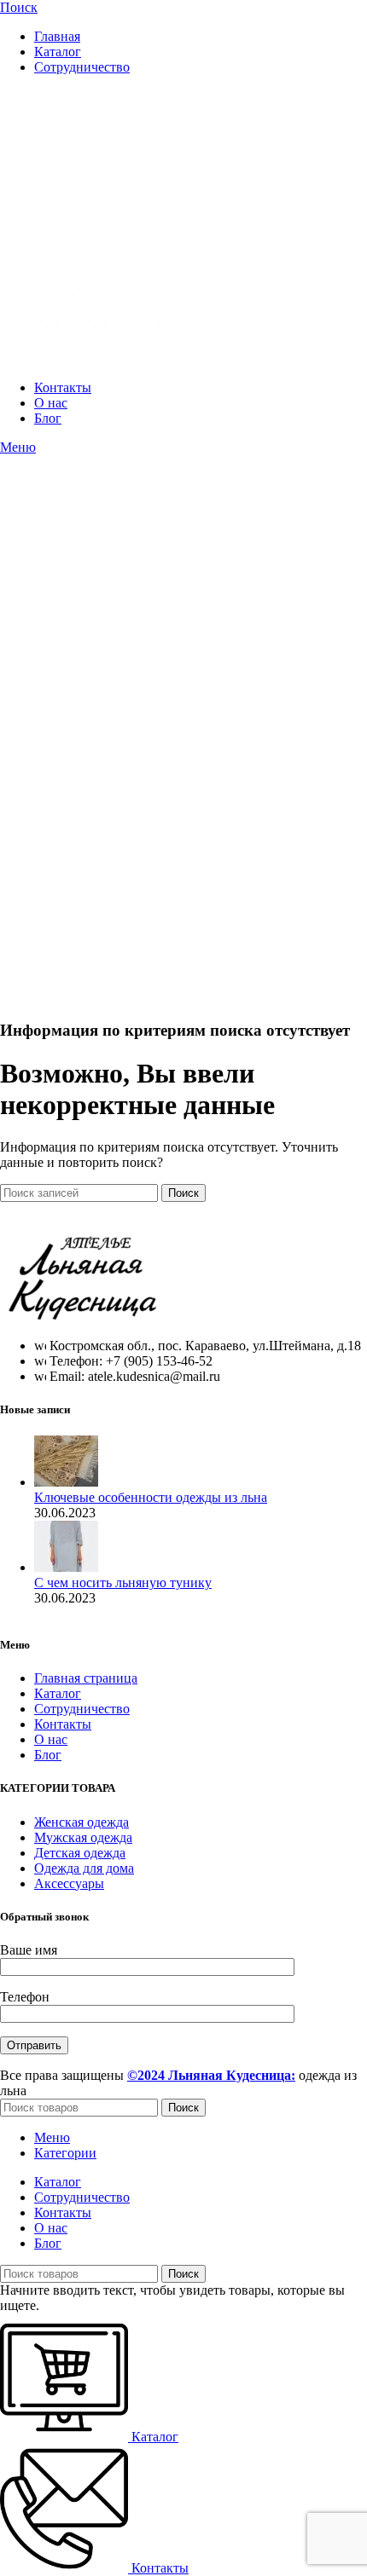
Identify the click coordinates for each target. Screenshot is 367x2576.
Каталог (58, 1693)
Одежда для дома (84, 1868)
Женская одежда (82, 1822)
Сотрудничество (82, 1709)
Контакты (63, 1724)
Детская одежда (80, 1853)
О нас (51, 1739)
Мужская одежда (83, 1837)
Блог (48, 1755)
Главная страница (86, 1678)
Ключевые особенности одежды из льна (151, 1497)
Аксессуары (69, 1883)
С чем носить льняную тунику (123, 1583)
